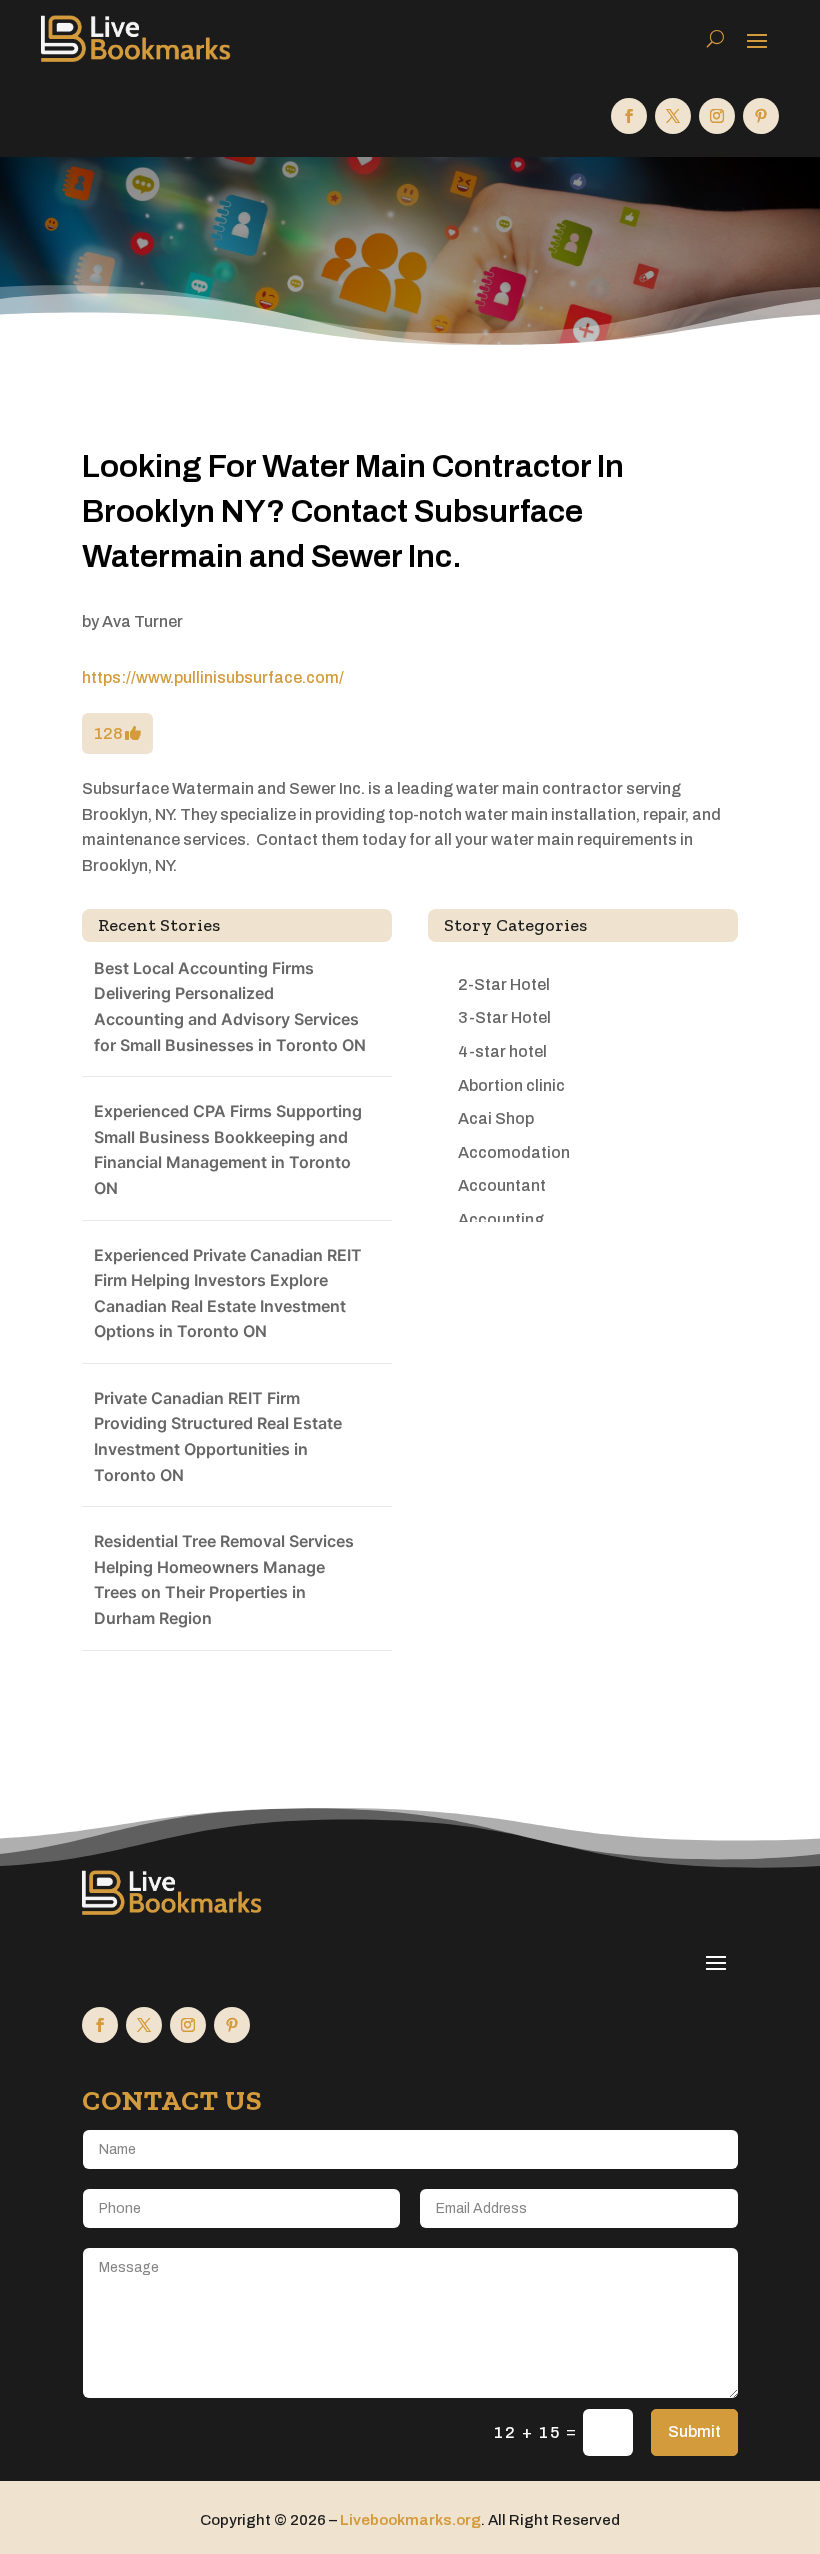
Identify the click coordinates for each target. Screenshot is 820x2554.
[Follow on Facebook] (629, 116)
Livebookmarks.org (410, 2520)
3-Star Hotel (504, 1017)
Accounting (501, 1219)
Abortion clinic (511, 1085)
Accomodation (514, 1152)
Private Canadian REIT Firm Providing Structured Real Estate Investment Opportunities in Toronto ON (218, 1436)
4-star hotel (502, 1051)
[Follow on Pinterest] (761, 116)
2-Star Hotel (504, 984)
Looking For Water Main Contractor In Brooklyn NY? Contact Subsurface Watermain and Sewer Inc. (353, 511)
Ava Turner (142, 621)
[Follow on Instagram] (717, 116)
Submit (694, 2431)
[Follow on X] (673, 116)
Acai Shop (496, 1118)
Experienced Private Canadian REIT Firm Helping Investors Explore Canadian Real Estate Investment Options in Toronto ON (228, 1293)
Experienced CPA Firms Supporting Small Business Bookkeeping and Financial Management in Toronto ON (228, 1149)
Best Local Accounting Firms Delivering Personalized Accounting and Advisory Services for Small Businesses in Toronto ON (230, 1006)
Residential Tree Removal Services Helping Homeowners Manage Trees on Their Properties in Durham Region (224, 1579)
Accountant (502, 1185)
